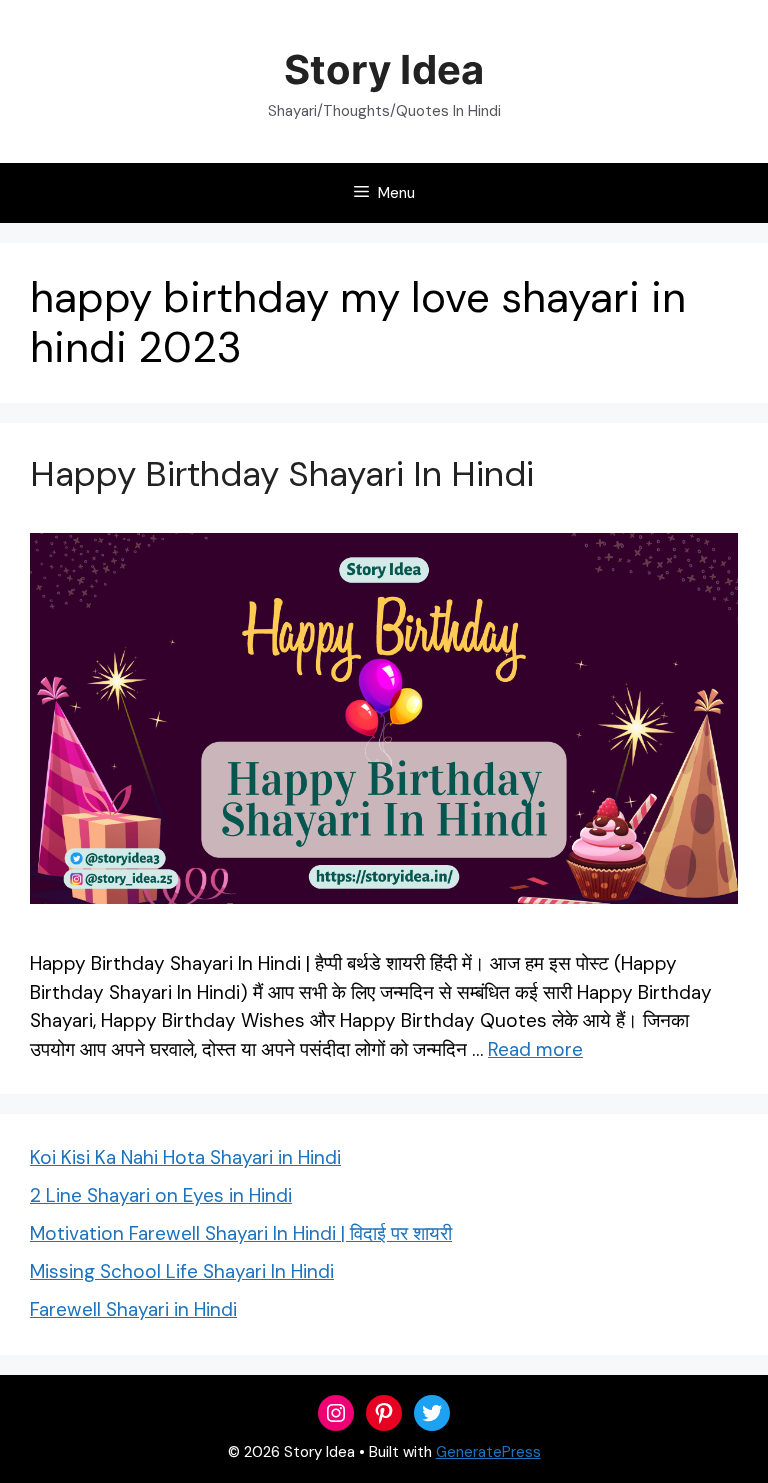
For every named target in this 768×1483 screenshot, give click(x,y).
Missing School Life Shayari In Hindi (182, 1271)
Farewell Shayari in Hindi (133, 1309)
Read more (535, 1049)
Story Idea (383, 69)
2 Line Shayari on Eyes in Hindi (161, 1195)
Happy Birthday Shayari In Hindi (282, 474)
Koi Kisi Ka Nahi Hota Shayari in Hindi (185, 1157)
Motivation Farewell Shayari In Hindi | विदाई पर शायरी (241, 1233)
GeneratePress (488, 1452)
